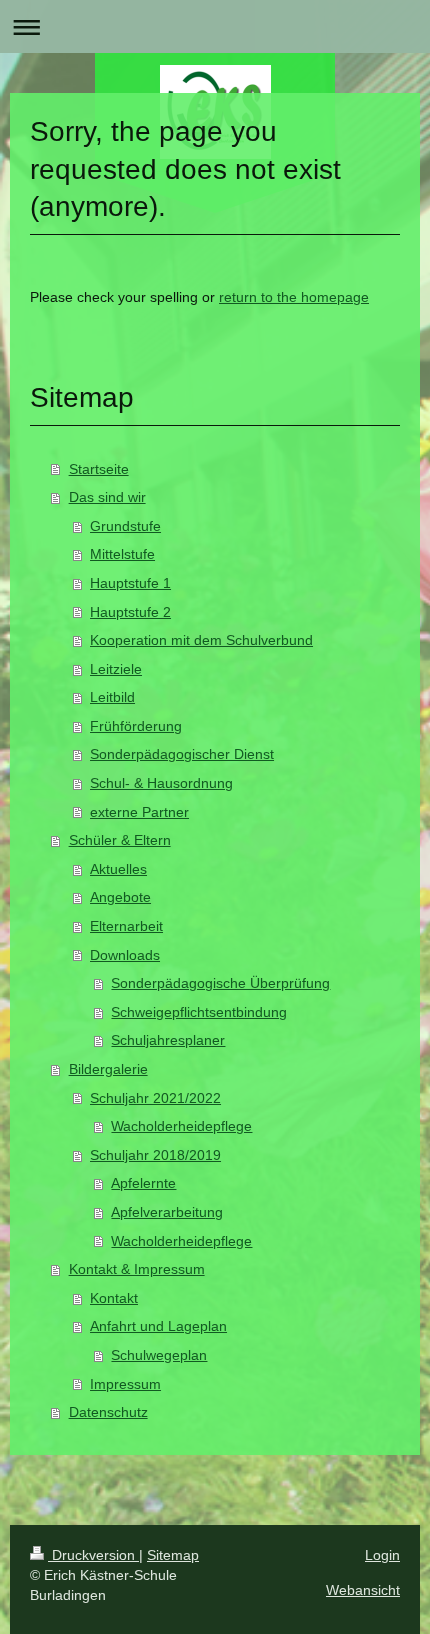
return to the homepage (294, 297)
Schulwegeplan (159, 1355)
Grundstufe (125, 526)
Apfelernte (143, 1183)
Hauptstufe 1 (130, 583)
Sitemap (173, 1555)
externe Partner (139, 812)
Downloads (125, 955)
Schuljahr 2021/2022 (155, 1098)
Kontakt (114, 1298)
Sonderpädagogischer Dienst (182, 754)
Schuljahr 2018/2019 (155, 1155)
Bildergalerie (108, 1069)
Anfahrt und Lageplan (158, 1326)
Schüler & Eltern (120, 840)
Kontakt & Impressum (137, 1269)
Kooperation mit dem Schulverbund (201, 640)
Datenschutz (108, 1412)
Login (382, 1555)
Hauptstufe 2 (130, 612)
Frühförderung (136, 726)
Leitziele (116, 669)
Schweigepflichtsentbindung (199, 1012)
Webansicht (363, 1590)
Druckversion (93, 1555)
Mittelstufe (122, 554)
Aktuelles (118, 869)
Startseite (99, 469)
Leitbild (112, 697)
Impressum (125, 1384)
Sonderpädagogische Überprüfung (220, 983)
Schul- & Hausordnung (161, 783)
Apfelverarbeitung (167, 1212)
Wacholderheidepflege (181, 1126)
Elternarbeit (126, 926)
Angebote (120, 897)
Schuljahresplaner (168, 1040)
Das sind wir (107, 497)
